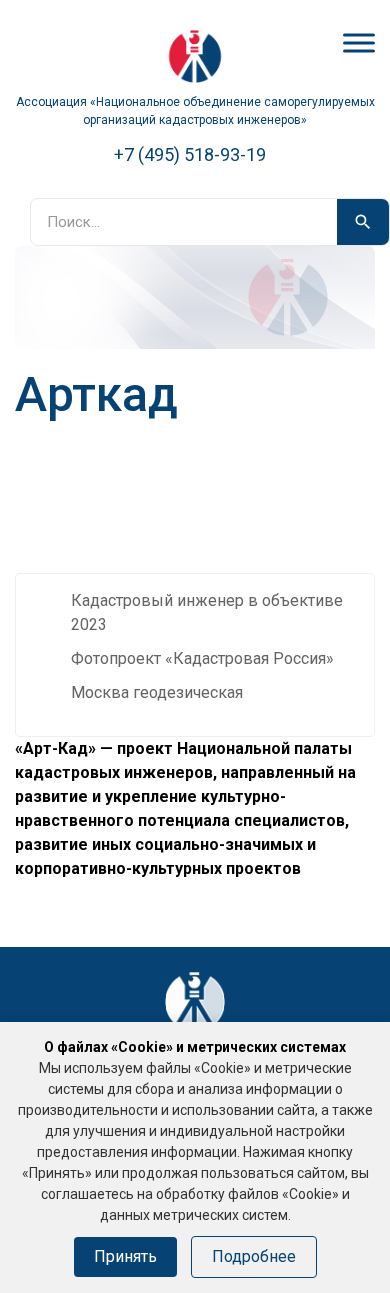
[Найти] (363, 222)
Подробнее (254, 1256)
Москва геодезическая (157, 692)
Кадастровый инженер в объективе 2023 (207, 612)
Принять (125, 1256)
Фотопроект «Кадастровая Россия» (202, 658)
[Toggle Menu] (359, 42)
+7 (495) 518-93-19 (190, 154)
